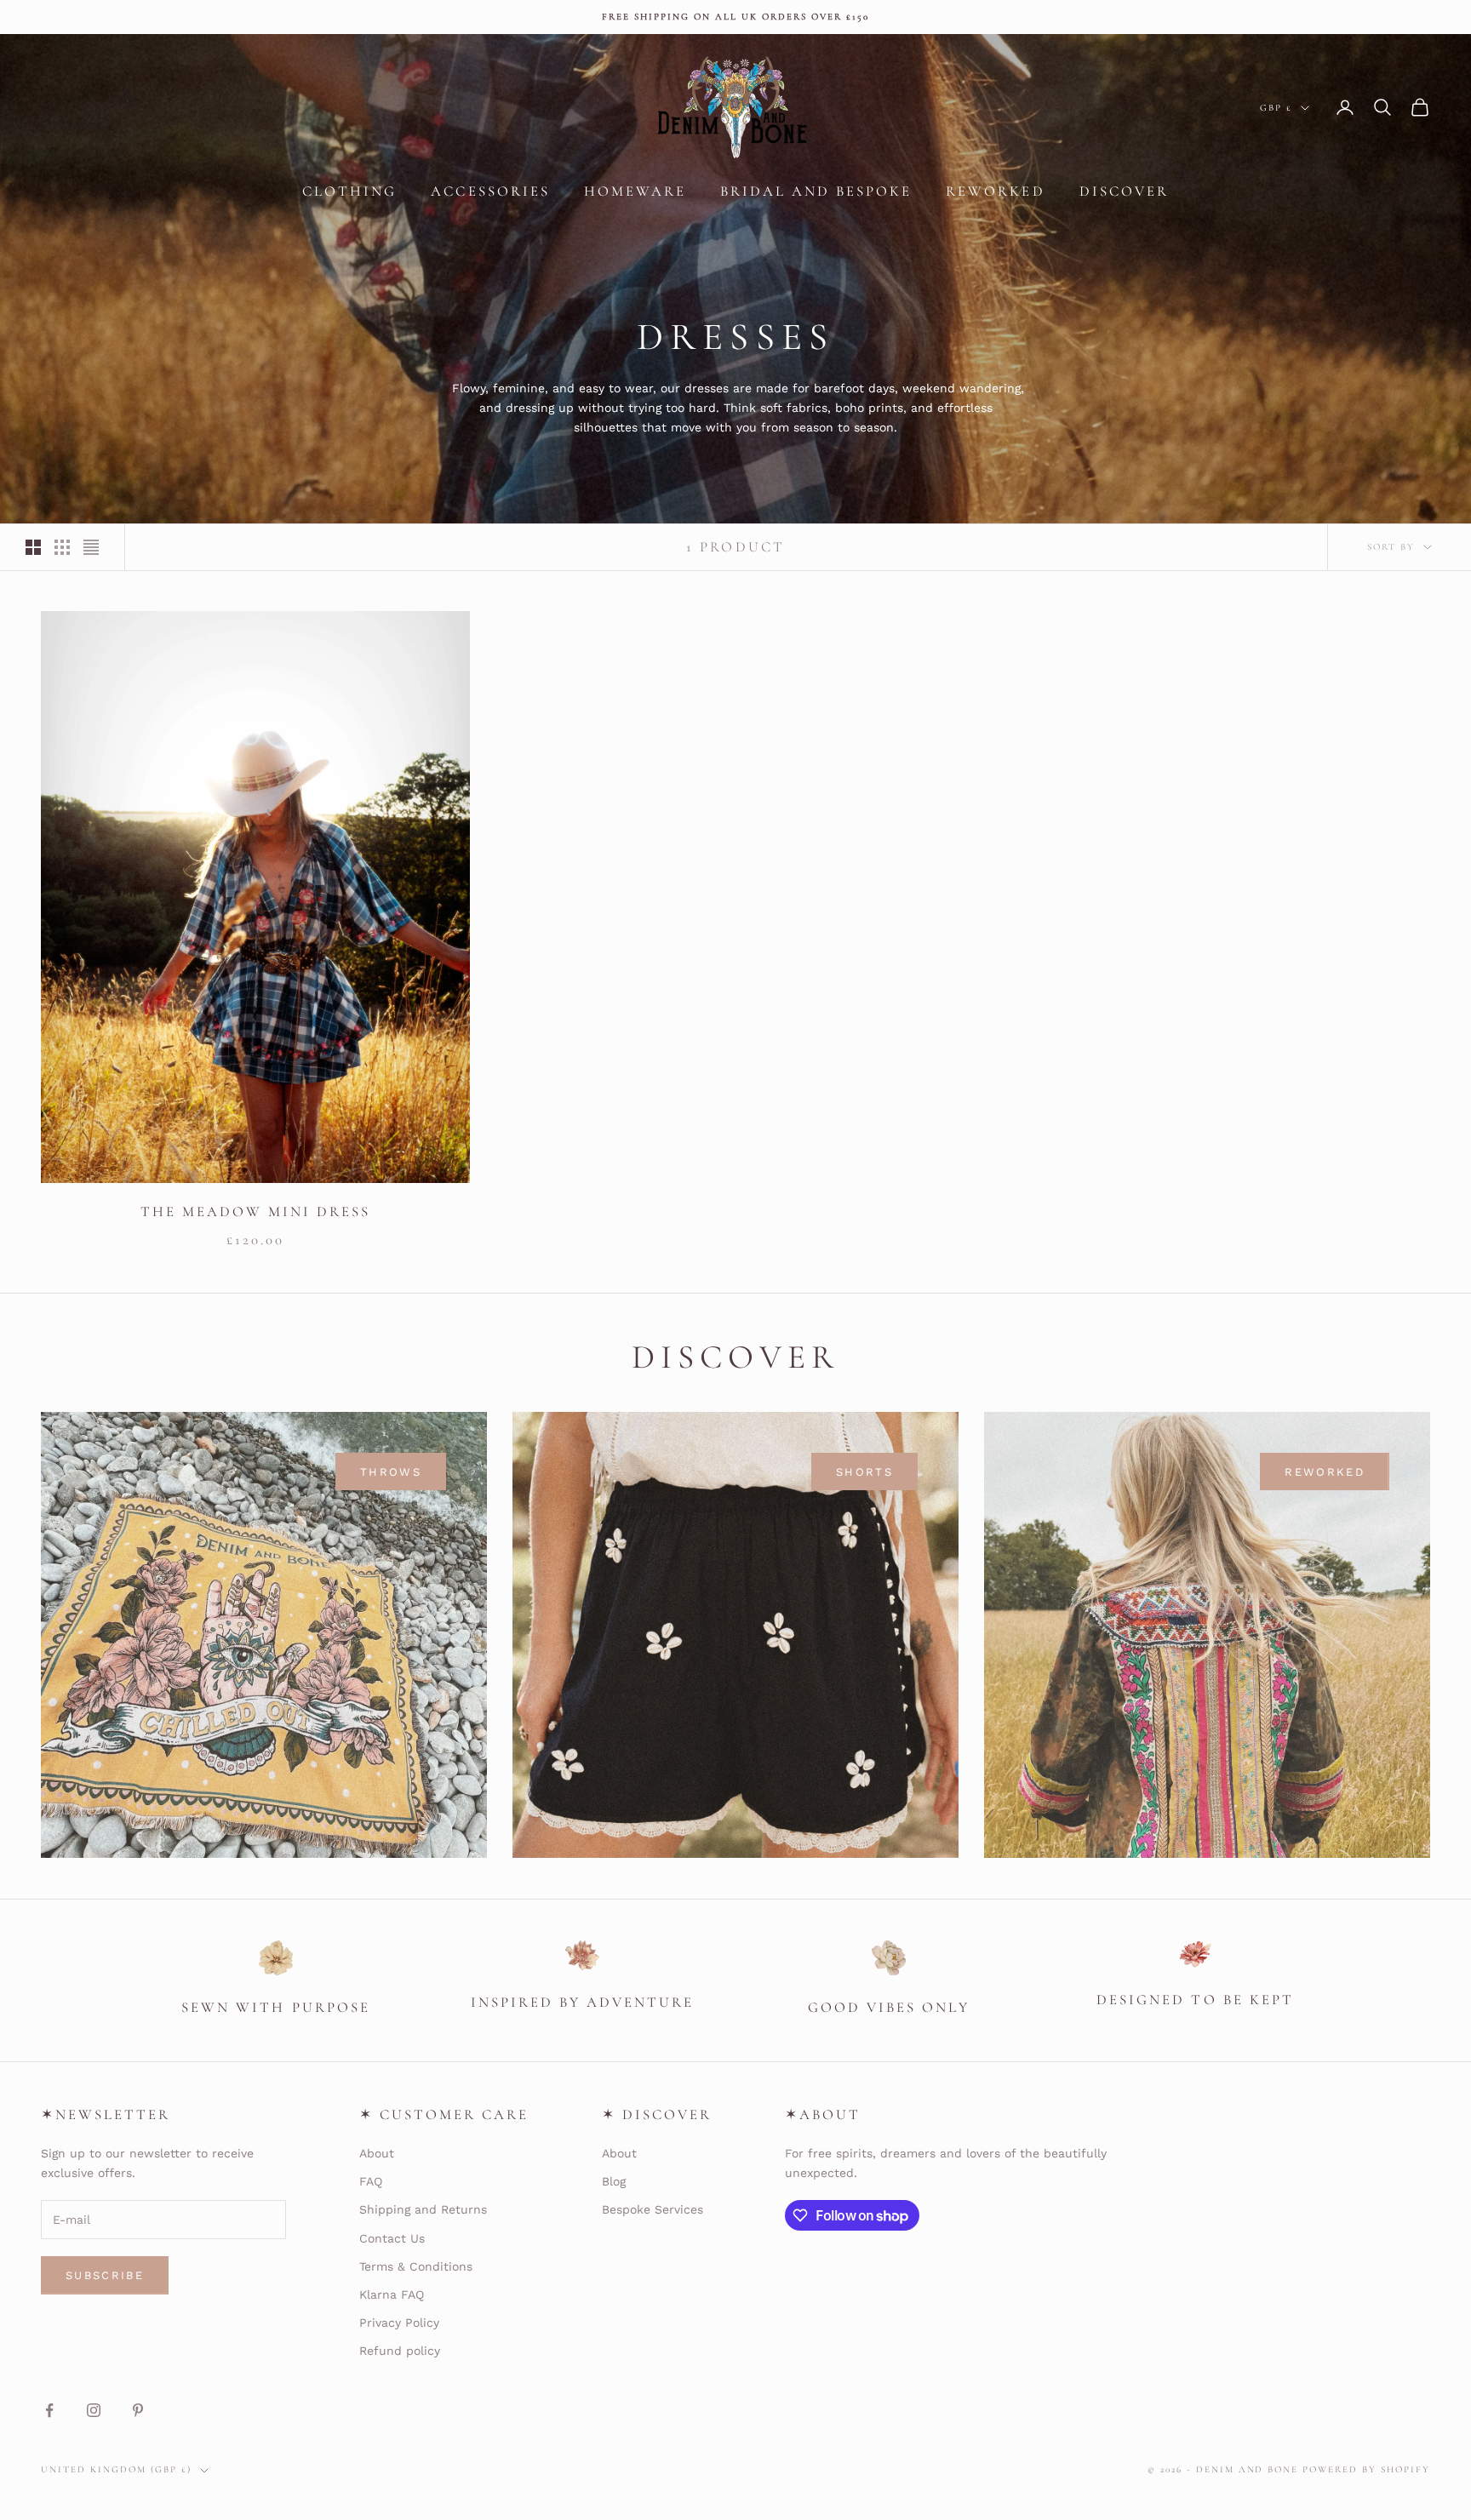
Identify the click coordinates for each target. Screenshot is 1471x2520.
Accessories (490, 191)
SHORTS (864, 1472)
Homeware (635, 191)
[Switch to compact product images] (91, 547)
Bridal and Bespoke (816, 191)
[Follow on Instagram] (94, 2410)
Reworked (995, 191)
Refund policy (400, 2351)
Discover (1124, 191)
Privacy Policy (399, 2323)
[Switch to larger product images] (33, 547)
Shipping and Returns (423, 2209)
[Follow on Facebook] (49, 2410)
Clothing (349, 191)
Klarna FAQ (392, 2294)
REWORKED (1325, 1472)
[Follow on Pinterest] (138, 2410)
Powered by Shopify (1366, 2469)
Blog (614, 2181)
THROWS (391, 1472)
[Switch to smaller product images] (62, 547)
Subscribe (105, 2275)
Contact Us (392, 2238)
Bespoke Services (653, 2209)
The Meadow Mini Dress (256, 1211)
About (377, 2153)
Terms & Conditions (416, 2266)
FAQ (371, 2181)
